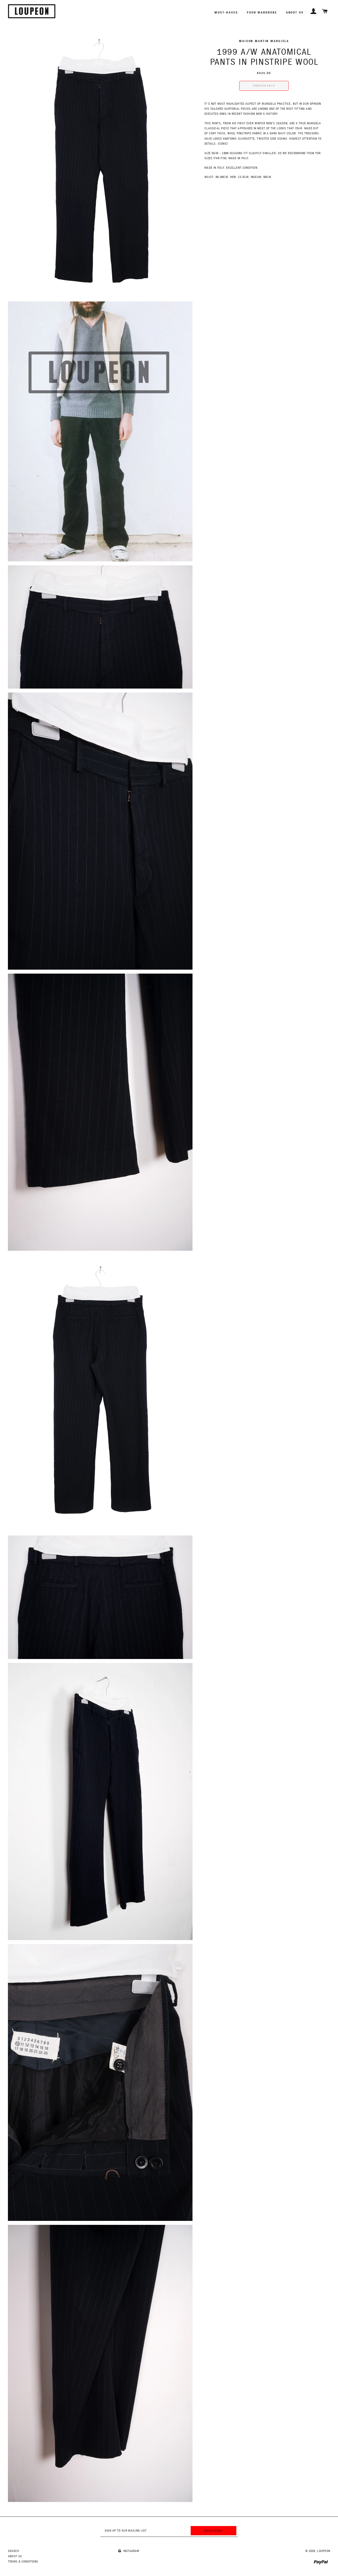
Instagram (131, 2551)
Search (13, 2551)
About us (295, 12)
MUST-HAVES (226, 12)
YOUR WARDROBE (262, 12)
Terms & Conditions (23, 2562)
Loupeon (324, 2551)
